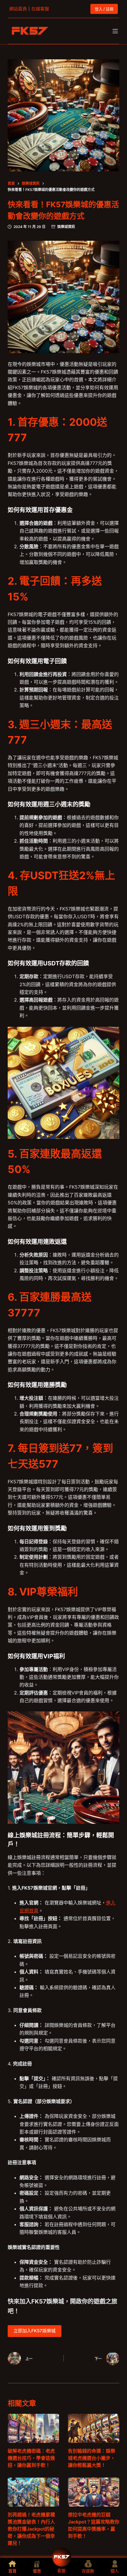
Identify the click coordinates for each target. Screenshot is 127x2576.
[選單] (115, 31)
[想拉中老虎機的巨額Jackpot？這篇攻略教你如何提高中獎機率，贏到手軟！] (94, 2492)
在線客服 (40, 9)
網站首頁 (18, 9)
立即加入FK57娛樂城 (35, 2331)
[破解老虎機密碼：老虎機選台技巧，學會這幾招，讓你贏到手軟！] (33, 2428)
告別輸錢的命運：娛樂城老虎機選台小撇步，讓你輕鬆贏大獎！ (92, 2458)
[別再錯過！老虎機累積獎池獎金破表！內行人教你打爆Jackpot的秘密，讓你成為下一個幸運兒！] (33, 2492)
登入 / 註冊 (104, 9)
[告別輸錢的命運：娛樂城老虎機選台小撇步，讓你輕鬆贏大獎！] (94, 2428)
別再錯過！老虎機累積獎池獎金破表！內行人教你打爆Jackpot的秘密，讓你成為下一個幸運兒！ (31, 2529)
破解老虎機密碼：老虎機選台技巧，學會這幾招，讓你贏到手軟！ (31, 2458)
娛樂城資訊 (66, 227)
